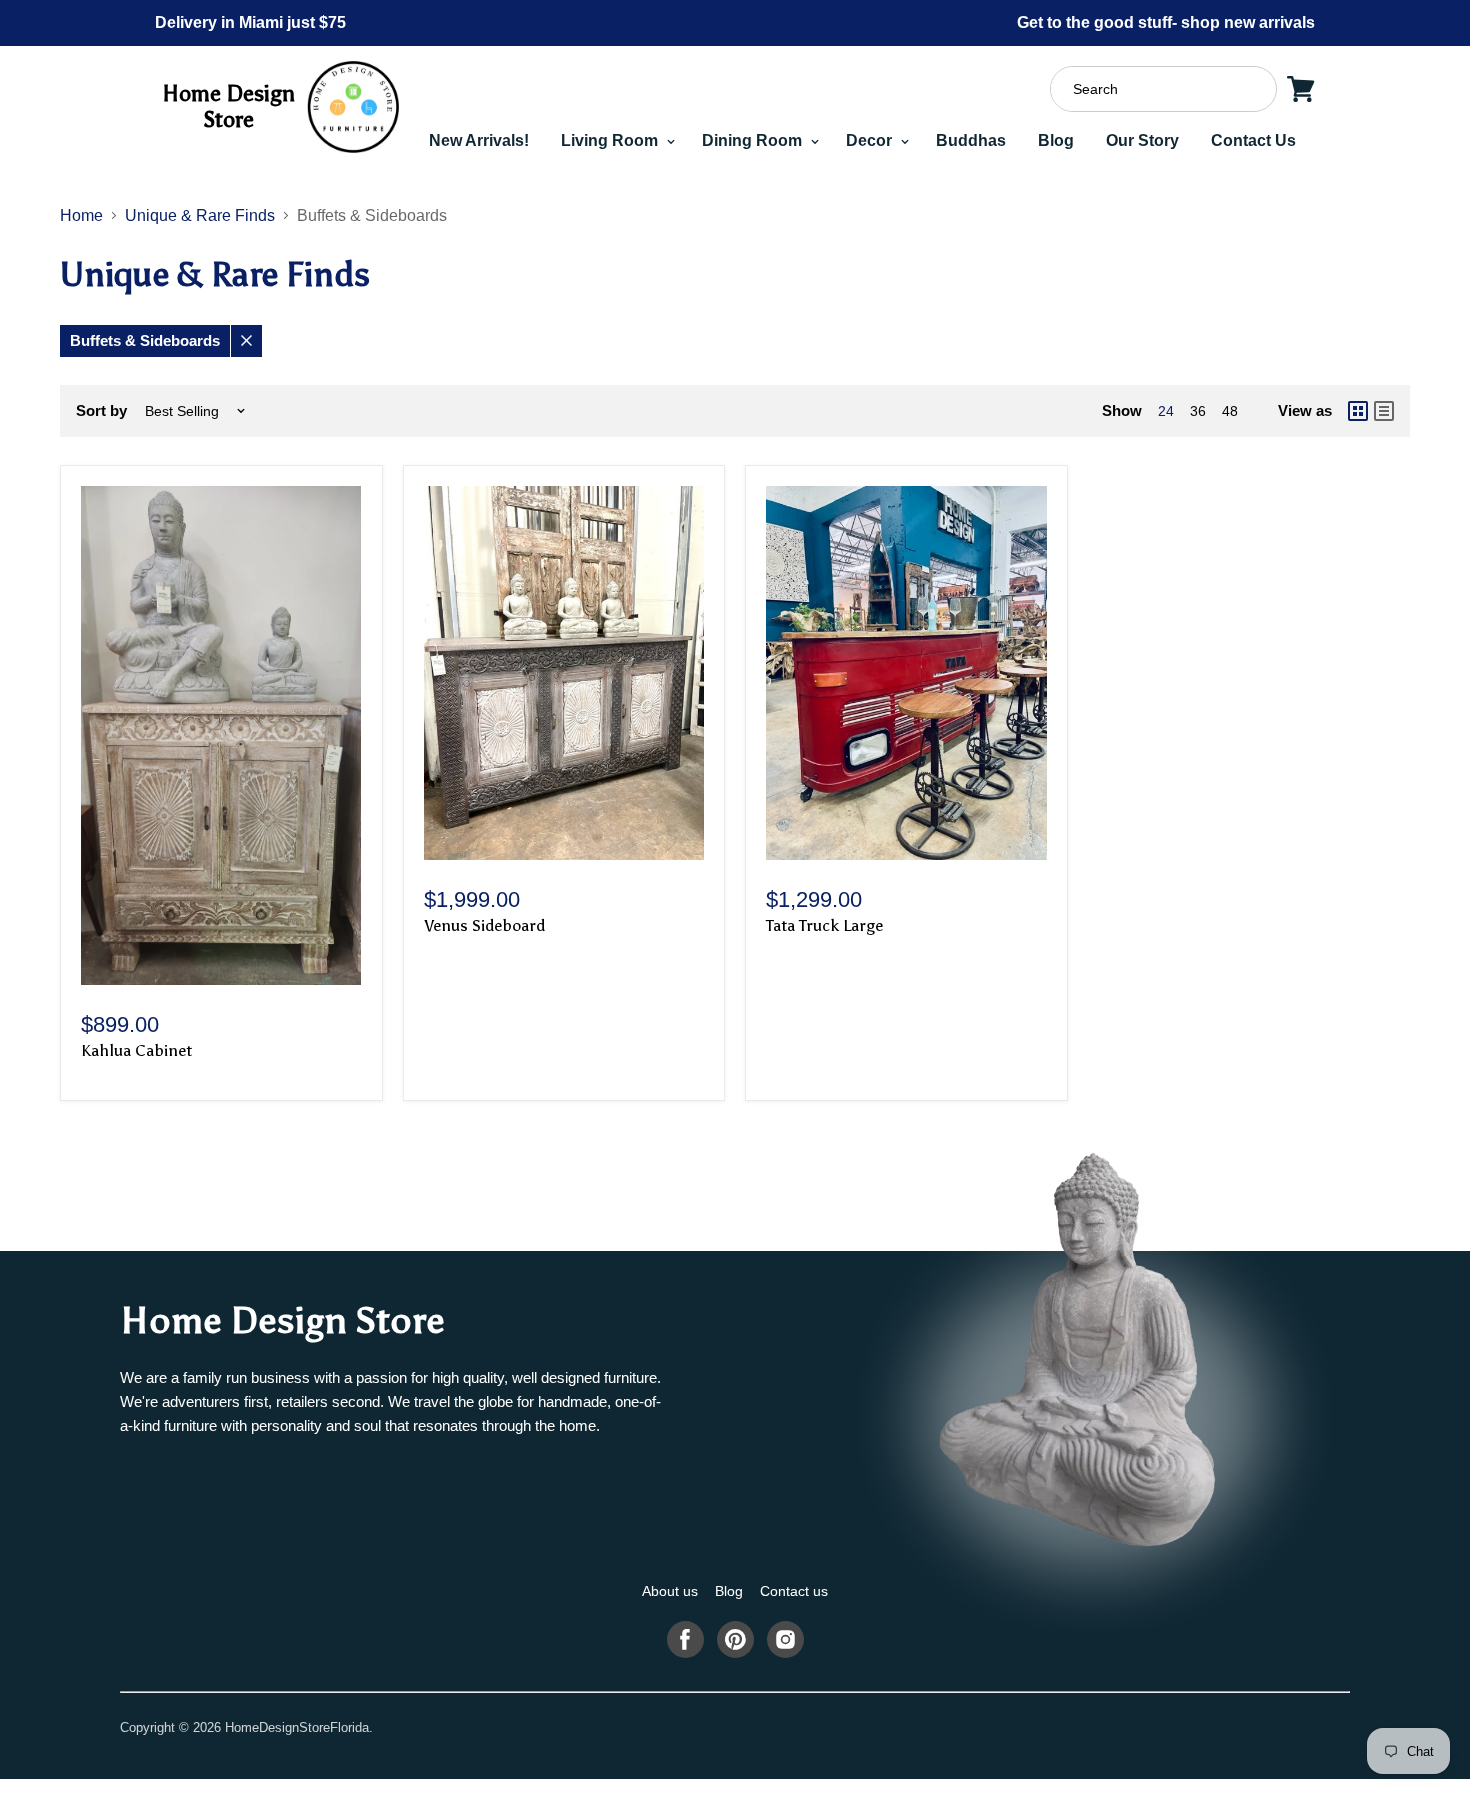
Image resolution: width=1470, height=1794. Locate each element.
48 (1230, 411)
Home (81, 215)
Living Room (611, 140)
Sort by (101, 410)
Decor (871, 140)
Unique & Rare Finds (200, 215)
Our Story (1142, 140)
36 (1198, 411)
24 (1166, 411)
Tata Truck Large (824, 925)
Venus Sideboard (484, 925)
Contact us (794, 1591)
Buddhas (971, 140)
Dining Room (754, 140)
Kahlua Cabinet (136, 1050)
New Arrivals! (479, 140)
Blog (1056, 140)
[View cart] (1301, 89)
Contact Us (1253, 140)
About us (670, 1591)
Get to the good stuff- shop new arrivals (1166, 22)
